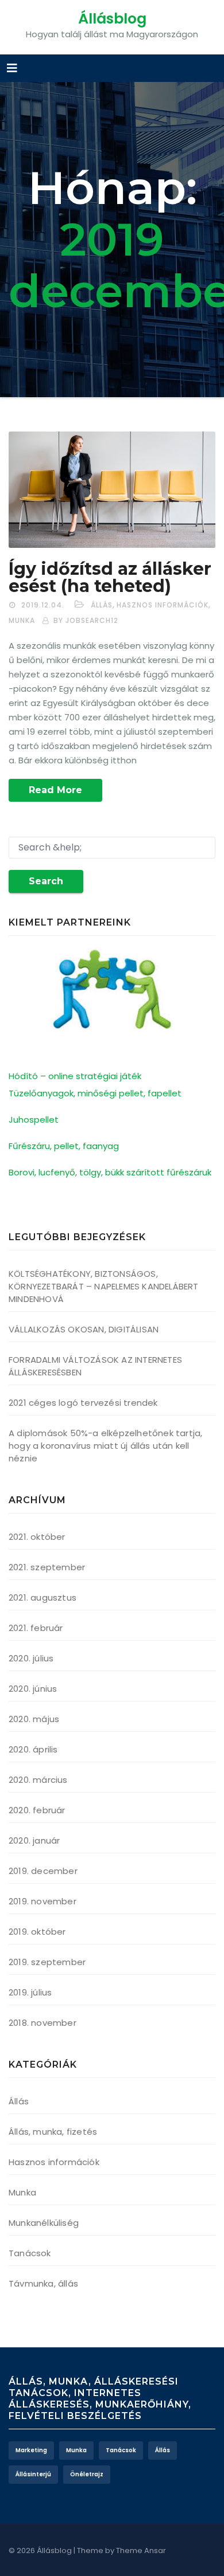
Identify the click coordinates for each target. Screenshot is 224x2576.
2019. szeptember (47, 1962)
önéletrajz (87, 2474)
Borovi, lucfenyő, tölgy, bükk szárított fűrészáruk (110, 1172)
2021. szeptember (47, 1567)
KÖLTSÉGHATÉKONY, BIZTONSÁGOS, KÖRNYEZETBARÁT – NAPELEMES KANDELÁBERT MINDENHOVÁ (104, 1286)
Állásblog (112, 19)
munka (76, 2450)
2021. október (37, 1537)
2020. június (33, 1689)
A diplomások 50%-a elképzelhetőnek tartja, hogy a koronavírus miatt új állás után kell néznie (105, 1446)
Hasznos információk (163, 605)
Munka (22, 620)
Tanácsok (30, 2253)
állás (163, 2450)
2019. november (43, 1901)
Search (46, 881)
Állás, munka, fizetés (53, 2132)
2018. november (43, 2023)
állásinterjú (33, 2474)
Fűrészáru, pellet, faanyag (64, 1146)
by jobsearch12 (86, 620)
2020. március (38, 1780)
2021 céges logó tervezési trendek (83, 1403)
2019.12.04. (43, 605)
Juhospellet (34, 1120)
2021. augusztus (43, 1597)
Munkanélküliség (44, 2223)
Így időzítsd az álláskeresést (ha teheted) (110, 577)
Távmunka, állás (43, 2283)
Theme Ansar (141, 2550)
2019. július (30, 1992)
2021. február (36, 1628)
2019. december (43, 1871)
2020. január (34, 1840)
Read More (55, 790)
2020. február (37, 1810)
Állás (102, 605)
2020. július (31, 1658)
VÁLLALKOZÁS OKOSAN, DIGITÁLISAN (84, 1329)
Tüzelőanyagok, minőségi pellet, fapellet (95, 1093)
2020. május (34, 1719)
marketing (31, 2450)
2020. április (33, 1749)
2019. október (37, 1932)
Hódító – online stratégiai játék (75, 1076)
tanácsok (121, 2450)
